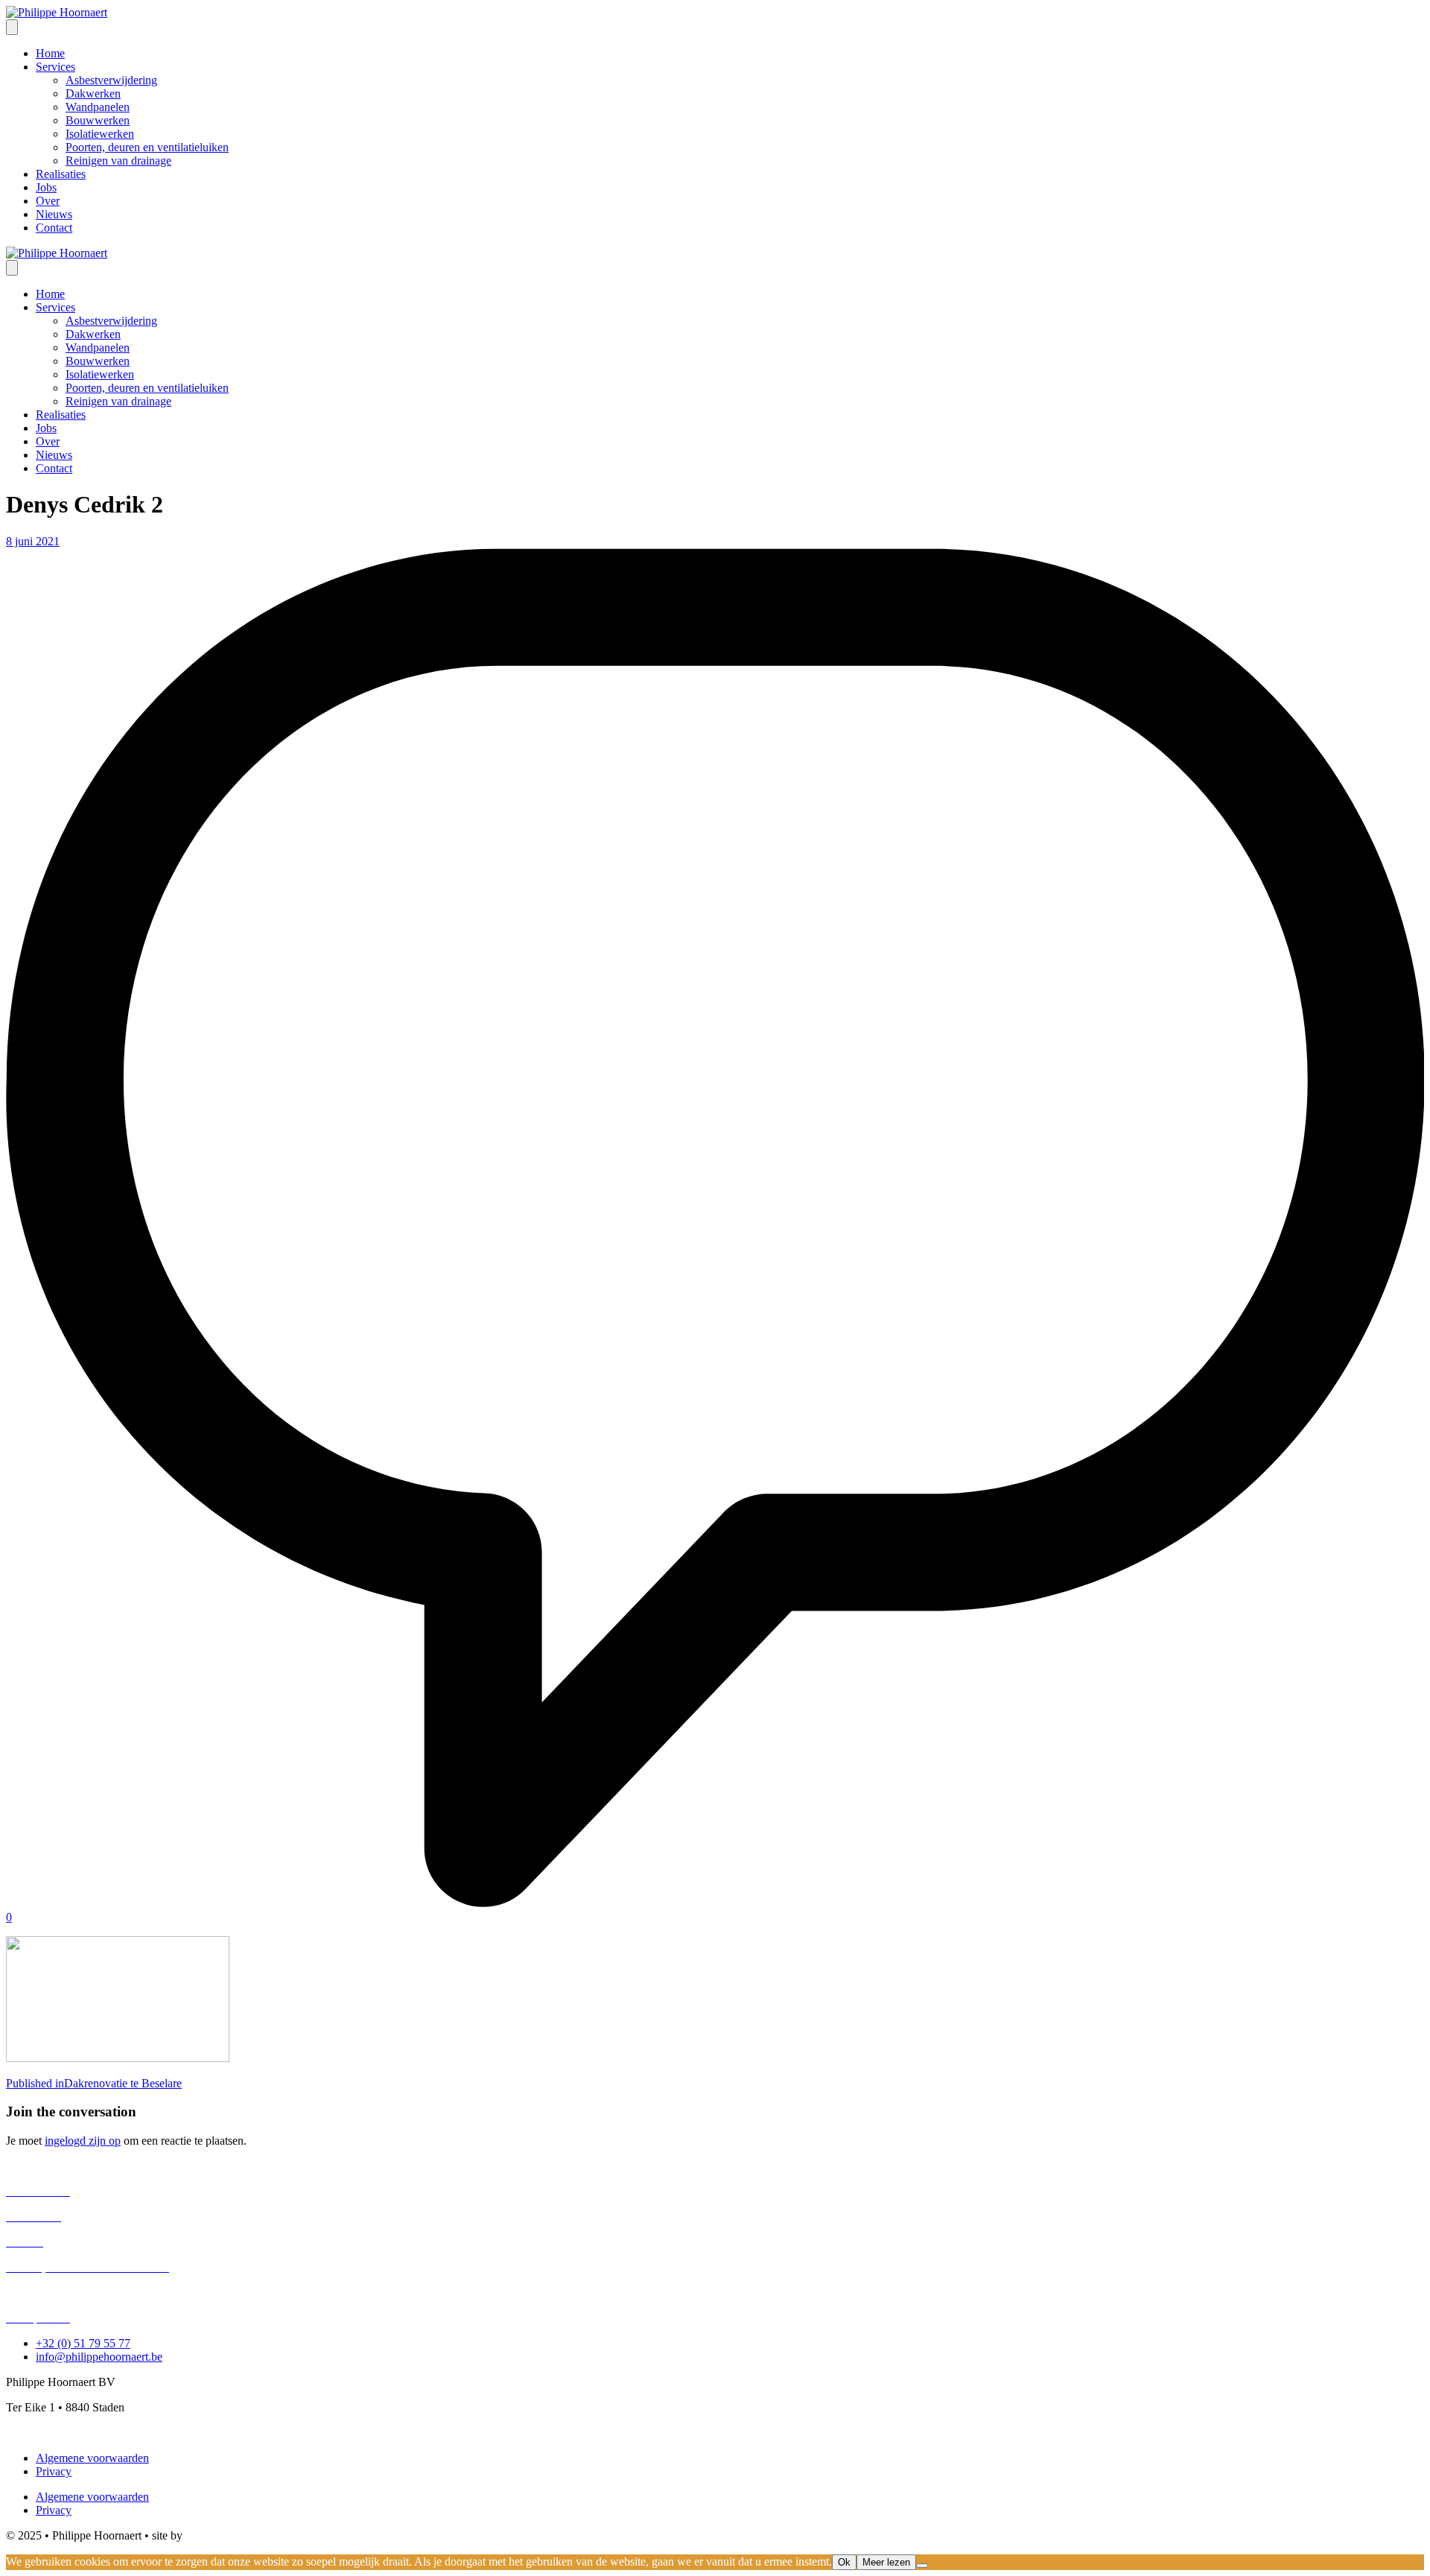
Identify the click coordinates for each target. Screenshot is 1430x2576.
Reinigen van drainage (59, 2293)
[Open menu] (12, 27)
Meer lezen (886, 2562)
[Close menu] (12, 268)
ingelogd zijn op (83, 2141)
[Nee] (922, 2566)
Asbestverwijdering (52, 2166)
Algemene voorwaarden (92, 2458)
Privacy (54, 2471)
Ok (844, 2562)
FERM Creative (223, 2535)
